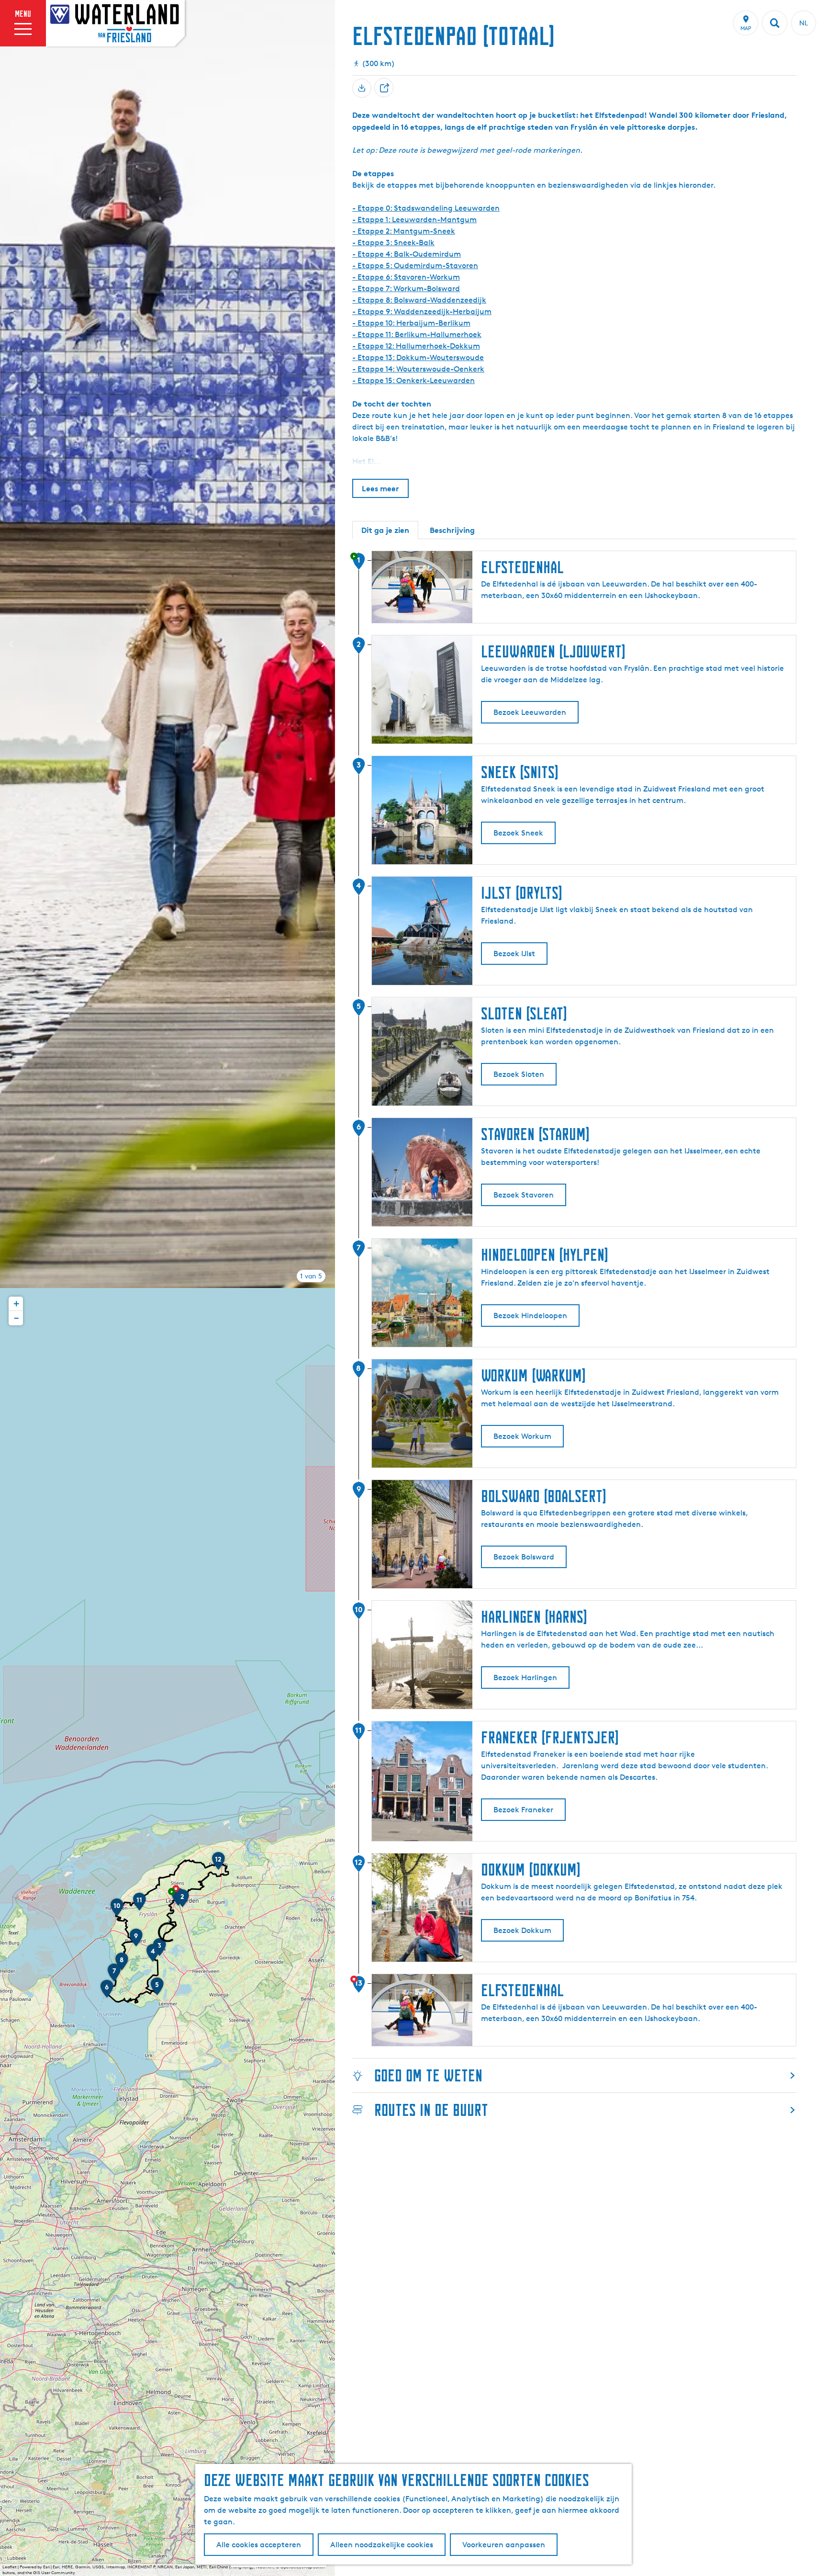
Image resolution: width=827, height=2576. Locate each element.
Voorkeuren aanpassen (504, 2545)
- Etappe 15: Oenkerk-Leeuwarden (413, 380)
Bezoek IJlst (514, 954)
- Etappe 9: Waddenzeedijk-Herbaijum (422, 311)
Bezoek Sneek (518, 833)
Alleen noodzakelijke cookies (382, 2545)
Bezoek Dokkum (522, 1930)
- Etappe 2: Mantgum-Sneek (404, 231)
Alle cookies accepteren (259, 2545)
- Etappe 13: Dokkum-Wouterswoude (418, 357)
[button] (182, 1901)
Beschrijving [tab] (452, 530)
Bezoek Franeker (523, 1810)
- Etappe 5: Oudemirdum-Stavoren (415, 266)
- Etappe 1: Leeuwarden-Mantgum (414, 220)
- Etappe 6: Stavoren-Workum (406, 277)
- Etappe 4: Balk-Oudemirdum (407, 254)
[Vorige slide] (11, 644)
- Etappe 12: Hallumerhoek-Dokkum (416, 346)
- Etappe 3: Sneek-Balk (393, 243)
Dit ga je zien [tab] (385, 530)
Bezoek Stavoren (524, 1195)
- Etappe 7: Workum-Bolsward (406, 288)
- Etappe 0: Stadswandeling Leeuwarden (426, 208)
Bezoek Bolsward (524, 1557)
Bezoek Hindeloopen (530, 1316)
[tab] (311, 1276)
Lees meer (380, 488)
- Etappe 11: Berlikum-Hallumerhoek (417, 334)
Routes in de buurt (431, 2110)
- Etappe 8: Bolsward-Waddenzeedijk (419, 300)
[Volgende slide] (324, 644)
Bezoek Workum (522, 1436)
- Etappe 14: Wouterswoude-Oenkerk (418, 369)
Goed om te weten (428, 2075)
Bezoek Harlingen (525, 1678)
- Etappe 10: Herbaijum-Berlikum (411, 323)
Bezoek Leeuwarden (530, 712)
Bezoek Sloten (519, 1074)
